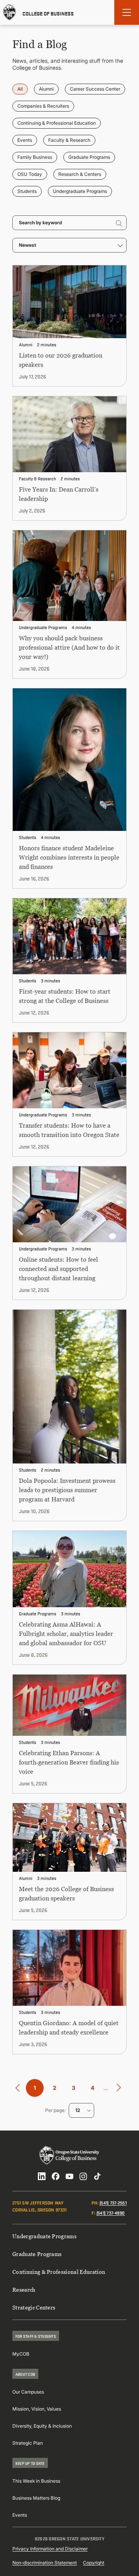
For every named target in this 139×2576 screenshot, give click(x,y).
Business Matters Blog (36, 2498)
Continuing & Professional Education (57, 123)
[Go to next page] (119, 2088)
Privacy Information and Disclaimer (50, 2549)
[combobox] (69, 245)
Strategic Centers (34, 2307)
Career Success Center (95, 89)
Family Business (35, 157)
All (20, 89)
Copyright (94, 2563)
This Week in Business (36, 2481)
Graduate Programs (89, 157)
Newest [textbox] (27, 245)
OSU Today (30, 174)
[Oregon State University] (10, 12)
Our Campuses (28, 2392)
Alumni (46, 89)
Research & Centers (80, 174)
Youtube (69, 2176)
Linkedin (42, 2176)
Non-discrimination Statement (45, 2563)
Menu (127, 12)
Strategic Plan (28, 2443)
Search (119, 223)
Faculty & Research (69, 140)
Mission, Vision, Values (37, 2409)
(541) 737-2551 (113, 2202)
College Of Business (48, 13)
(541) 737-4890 (111, 2212)
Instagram (83, 2176)
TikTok (97, 2176)
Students (27, 191)
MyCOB (21, 2354)
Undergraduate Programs (80, 191)
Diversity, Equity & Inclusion (42, 2426)
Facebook (56, 2176)
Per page (55, 2110)
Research (24, 2290)
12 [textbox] (78, 2110)
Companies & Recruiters (43, 106)
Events (25, 140)
